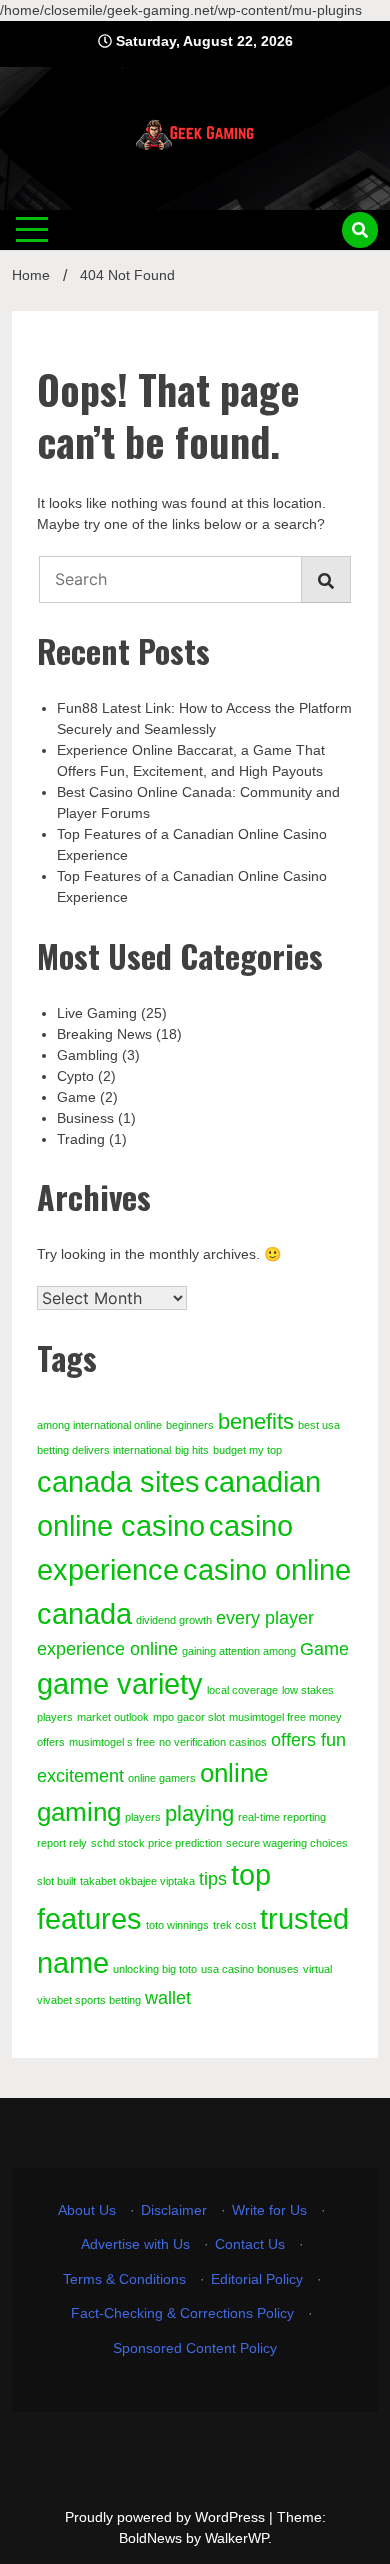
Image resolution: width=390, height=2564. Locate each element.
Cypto (75, 1076)
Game (76, 1097)
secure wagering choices (287, 1843)
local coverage (242, 1690)
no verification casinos (213, 1742)
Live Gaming (97, 1013)
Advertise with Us (135, 2244)
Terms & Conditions (124, 2279)
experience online (107, 1649)
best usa (319, 1425)
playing (199, 1813)
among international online (99, 1425)
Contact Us (250, 2244)
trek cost (234, 1925)
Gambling (87, 1055)
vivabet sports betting (89, 2000)
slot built (56, 1881)
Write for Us (269, 2210)
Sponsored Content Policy (195, 2348)
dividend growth (174, 1620)
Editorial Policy (257, 2279)
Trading (81, 1139)
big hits (192, 1450)
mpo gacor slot (189, 1717)
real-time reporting (282, 1817)
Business (85, 1118)
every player (265, 1618)
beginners (190, 1425)
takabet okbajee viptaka (137, 1881)
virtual (317, 1969)
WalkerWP (236, 2538)
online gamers (162, 1778)
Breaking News (104, 1034)
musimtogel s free (112, 1742)
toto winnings (177, 1925)
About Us (87, 2210)
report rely (62, 1843)
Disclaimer (174, 2210)
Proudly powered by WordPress (167, 2517)
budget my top (247, 1450)
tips (213, 1879)
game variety (120, 1683)
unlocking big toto (155, 1969)
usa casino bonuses (250, 1969)
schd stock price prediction (156, 1843)
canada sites (118, 1481)
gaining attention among (239, 1651)
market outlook (113, 1717)
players (143, 1817)
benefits (256, 1421)
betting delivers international (104, 1450)
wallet (168, 1998)
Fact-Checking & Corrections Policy (182, 2313)
